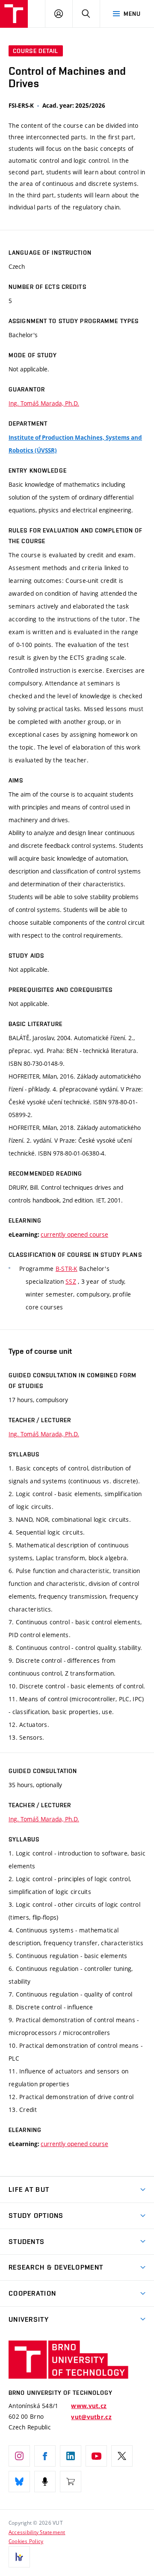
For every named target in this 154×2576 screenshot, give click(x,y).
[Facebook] (45, 2456)
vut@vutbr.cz (91, 2417)
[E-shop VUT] (71, 2482)
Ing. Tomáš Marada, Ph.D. (44, 403)
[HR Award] (19, 2557)
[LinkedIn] (71, 2456)
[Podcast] (45, 2482)
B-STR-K (67, 1269)
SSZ (71, 1281)
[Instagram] (19, 2456)
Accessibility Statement (37, 2532)
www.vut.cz (89, 2406)
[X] (122, 2456)
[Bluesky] (19, 2482)
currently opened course (74, 1234)
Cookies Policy (26, 2541)
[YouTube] (96, 2456)
